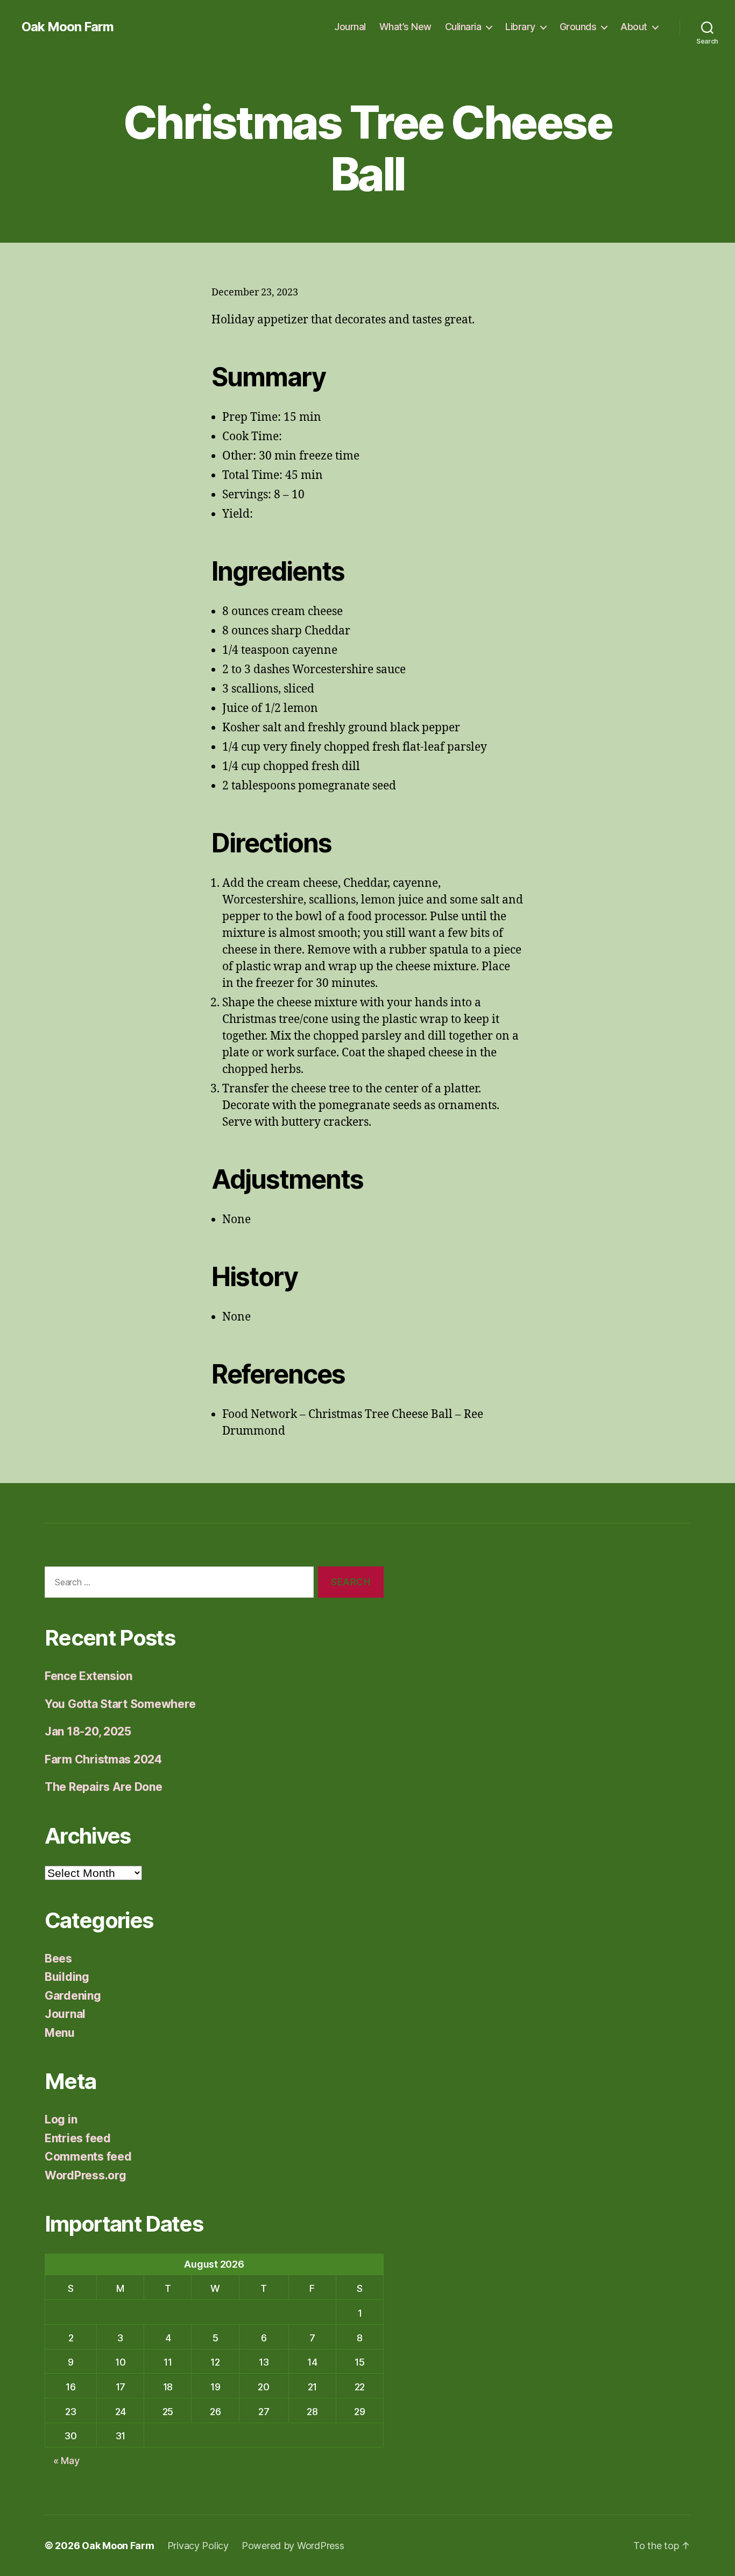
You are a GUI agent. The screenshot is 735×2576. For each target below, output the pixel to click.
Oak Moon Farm (68, 27)
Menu (60, 2033)
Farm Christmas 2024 (103, 1759)
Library (520, 27)
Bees (58, 1959)
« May (66, 2461)
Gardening (73, 1996)
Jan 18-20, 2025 (88, 1731)
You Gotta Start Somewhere (120, 1704)
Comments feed (88, 2157)
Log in (61, 2119)
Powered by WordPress (293, 2546)
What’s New (405, 27)
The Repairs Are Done (104, 1787)
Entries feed (78, 2138)
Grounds (578, 27)
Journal (350, 27)
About (634, 27)
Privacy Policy (198, 2546)
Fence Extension (89, 1676)
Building (67, 1977)
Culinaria (463, 27)
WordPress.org (86, 2175)
